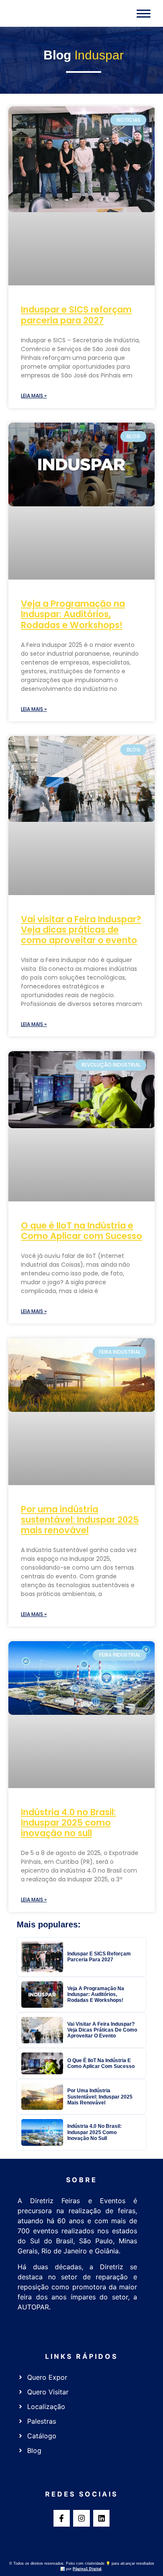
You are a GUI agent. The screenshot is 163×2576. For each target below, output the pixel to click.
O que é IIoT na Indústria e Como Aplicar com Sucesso (81, 1231)
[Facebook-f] (62, 2518)
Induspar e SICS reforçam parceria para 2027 (76, 315)
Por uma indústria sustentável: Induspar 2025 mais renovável (80, 1520)
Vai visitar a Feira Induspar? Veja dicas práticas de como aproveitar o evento (81, 930)
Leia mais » (34, 396)
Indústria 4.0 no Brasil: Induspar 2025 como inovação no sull (68, 1823)
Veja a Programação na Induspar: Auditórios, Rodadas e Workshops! (73, 614)
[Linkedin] (102, 2518)
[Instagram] (81, 2518)
